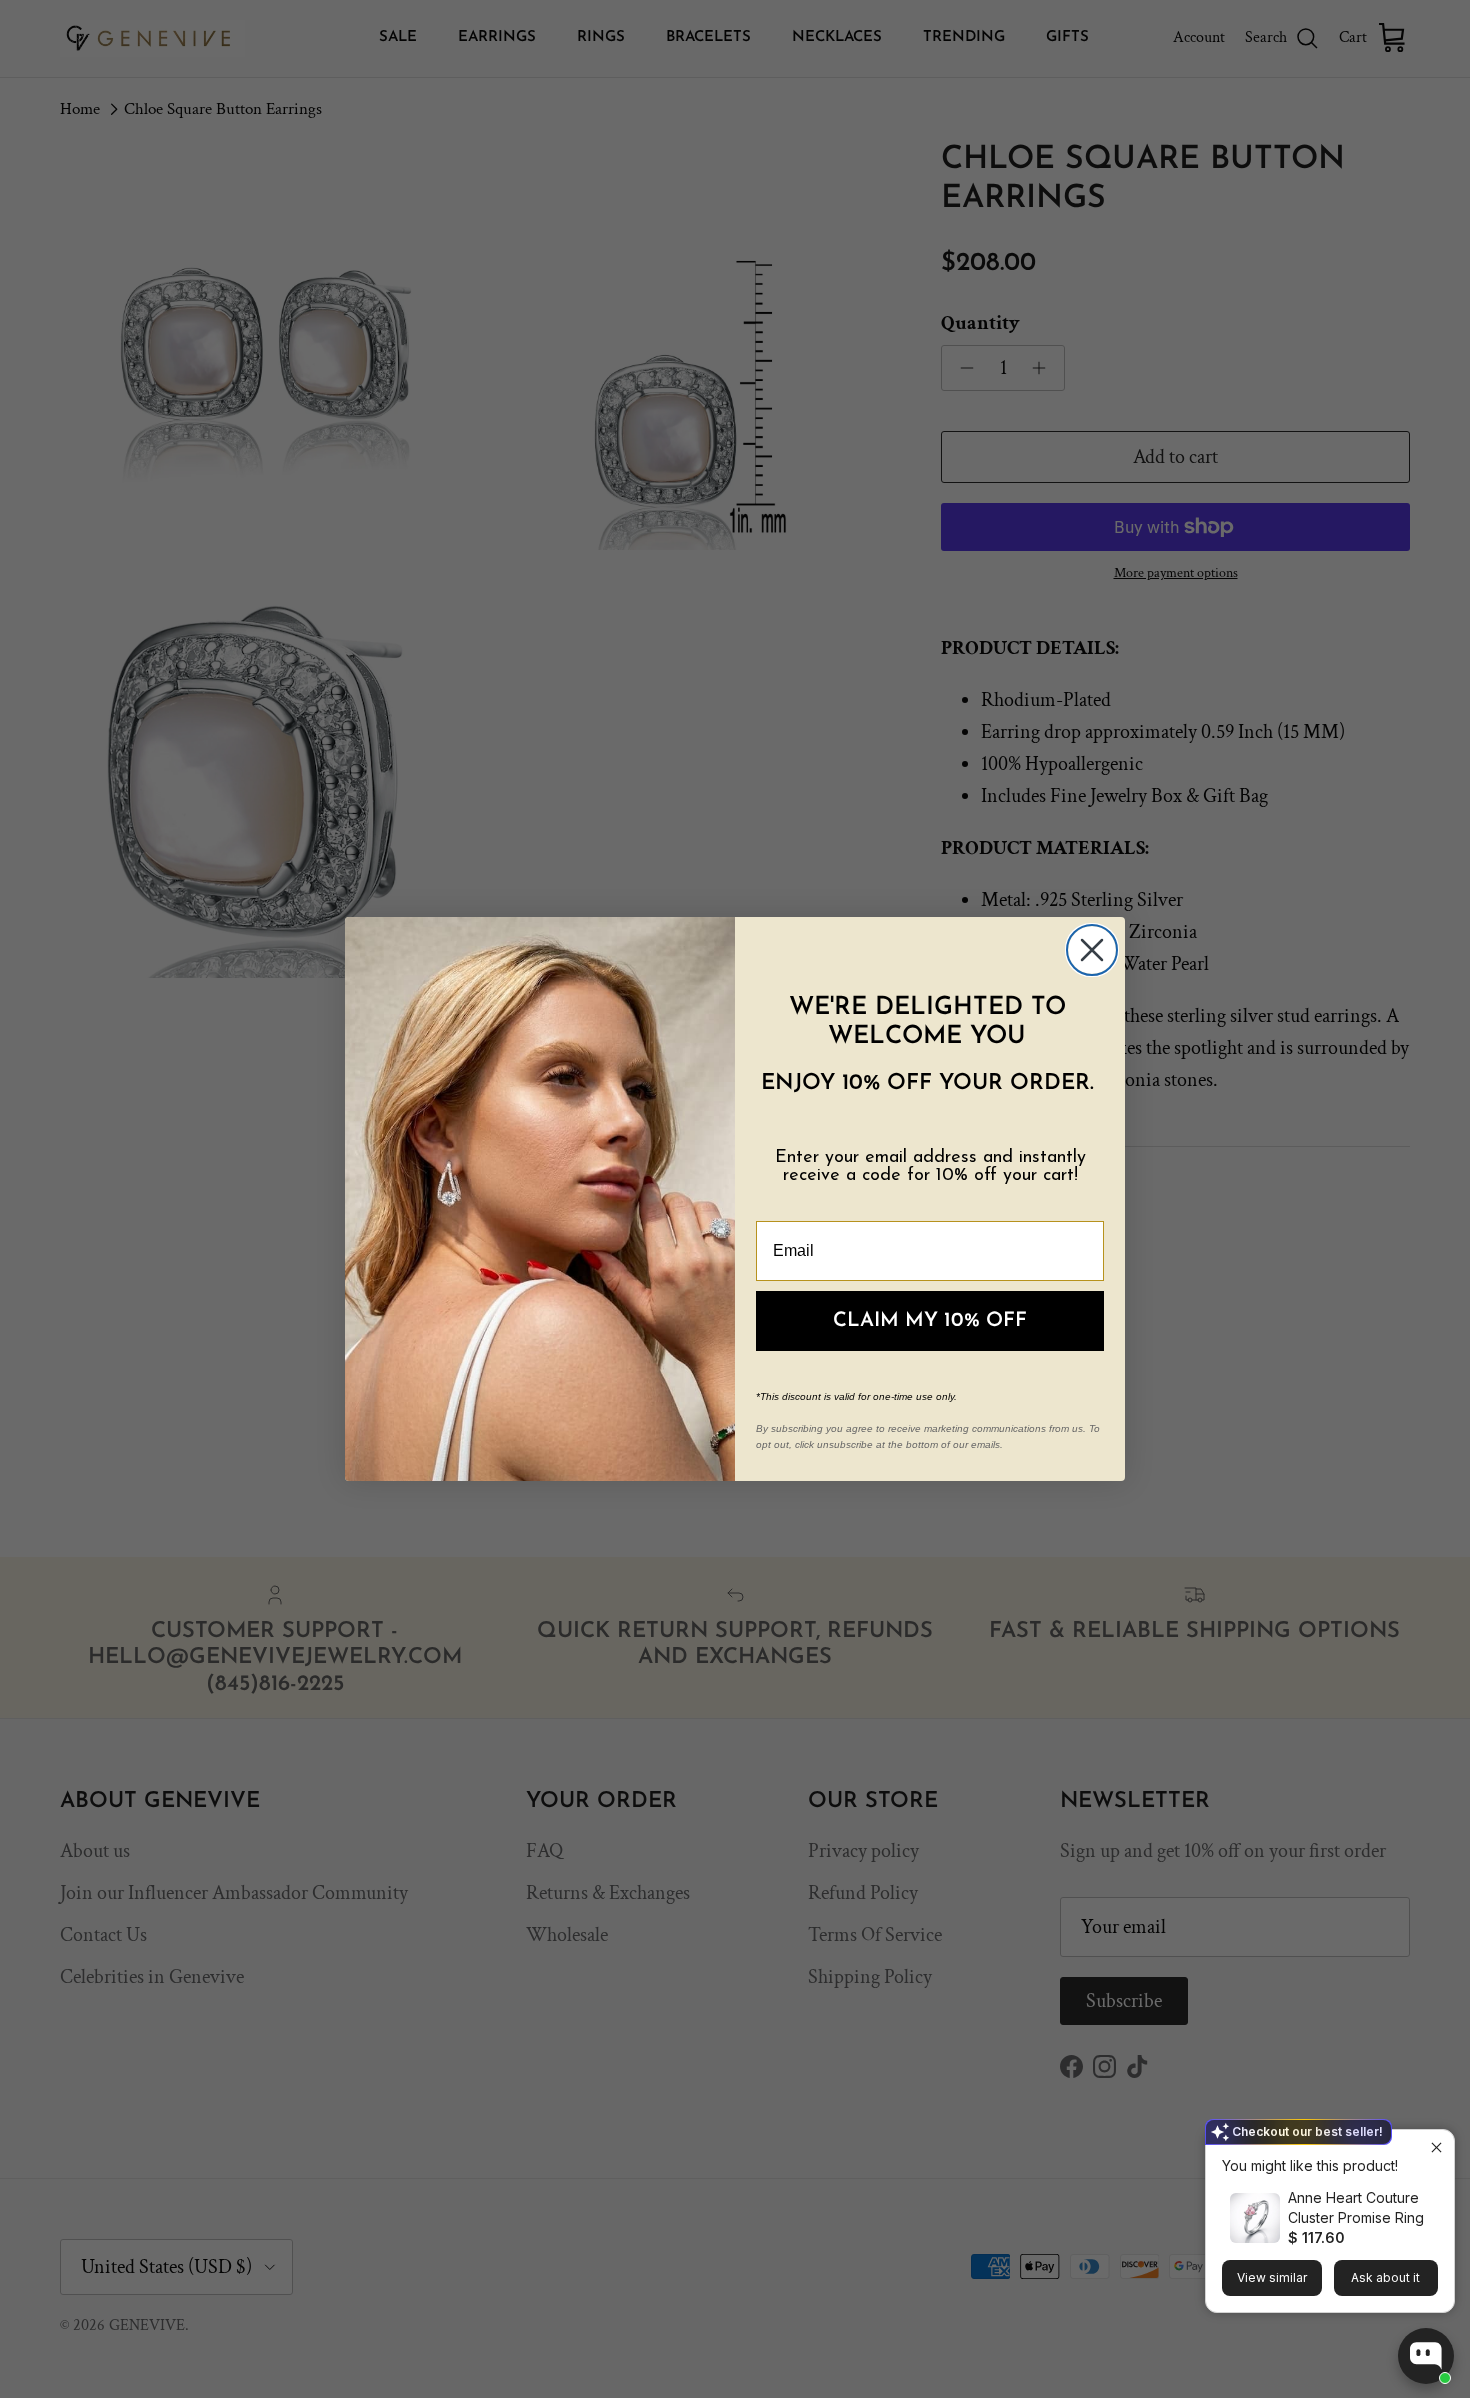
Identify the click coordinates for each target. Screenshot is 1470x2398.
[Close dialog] (1092, 950)
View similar (1272, 2277)
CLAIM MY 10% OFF (930, 1321)
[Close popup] (1436, 2147)
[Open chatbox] (1426, 2356)
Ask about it (1385, 2277)
